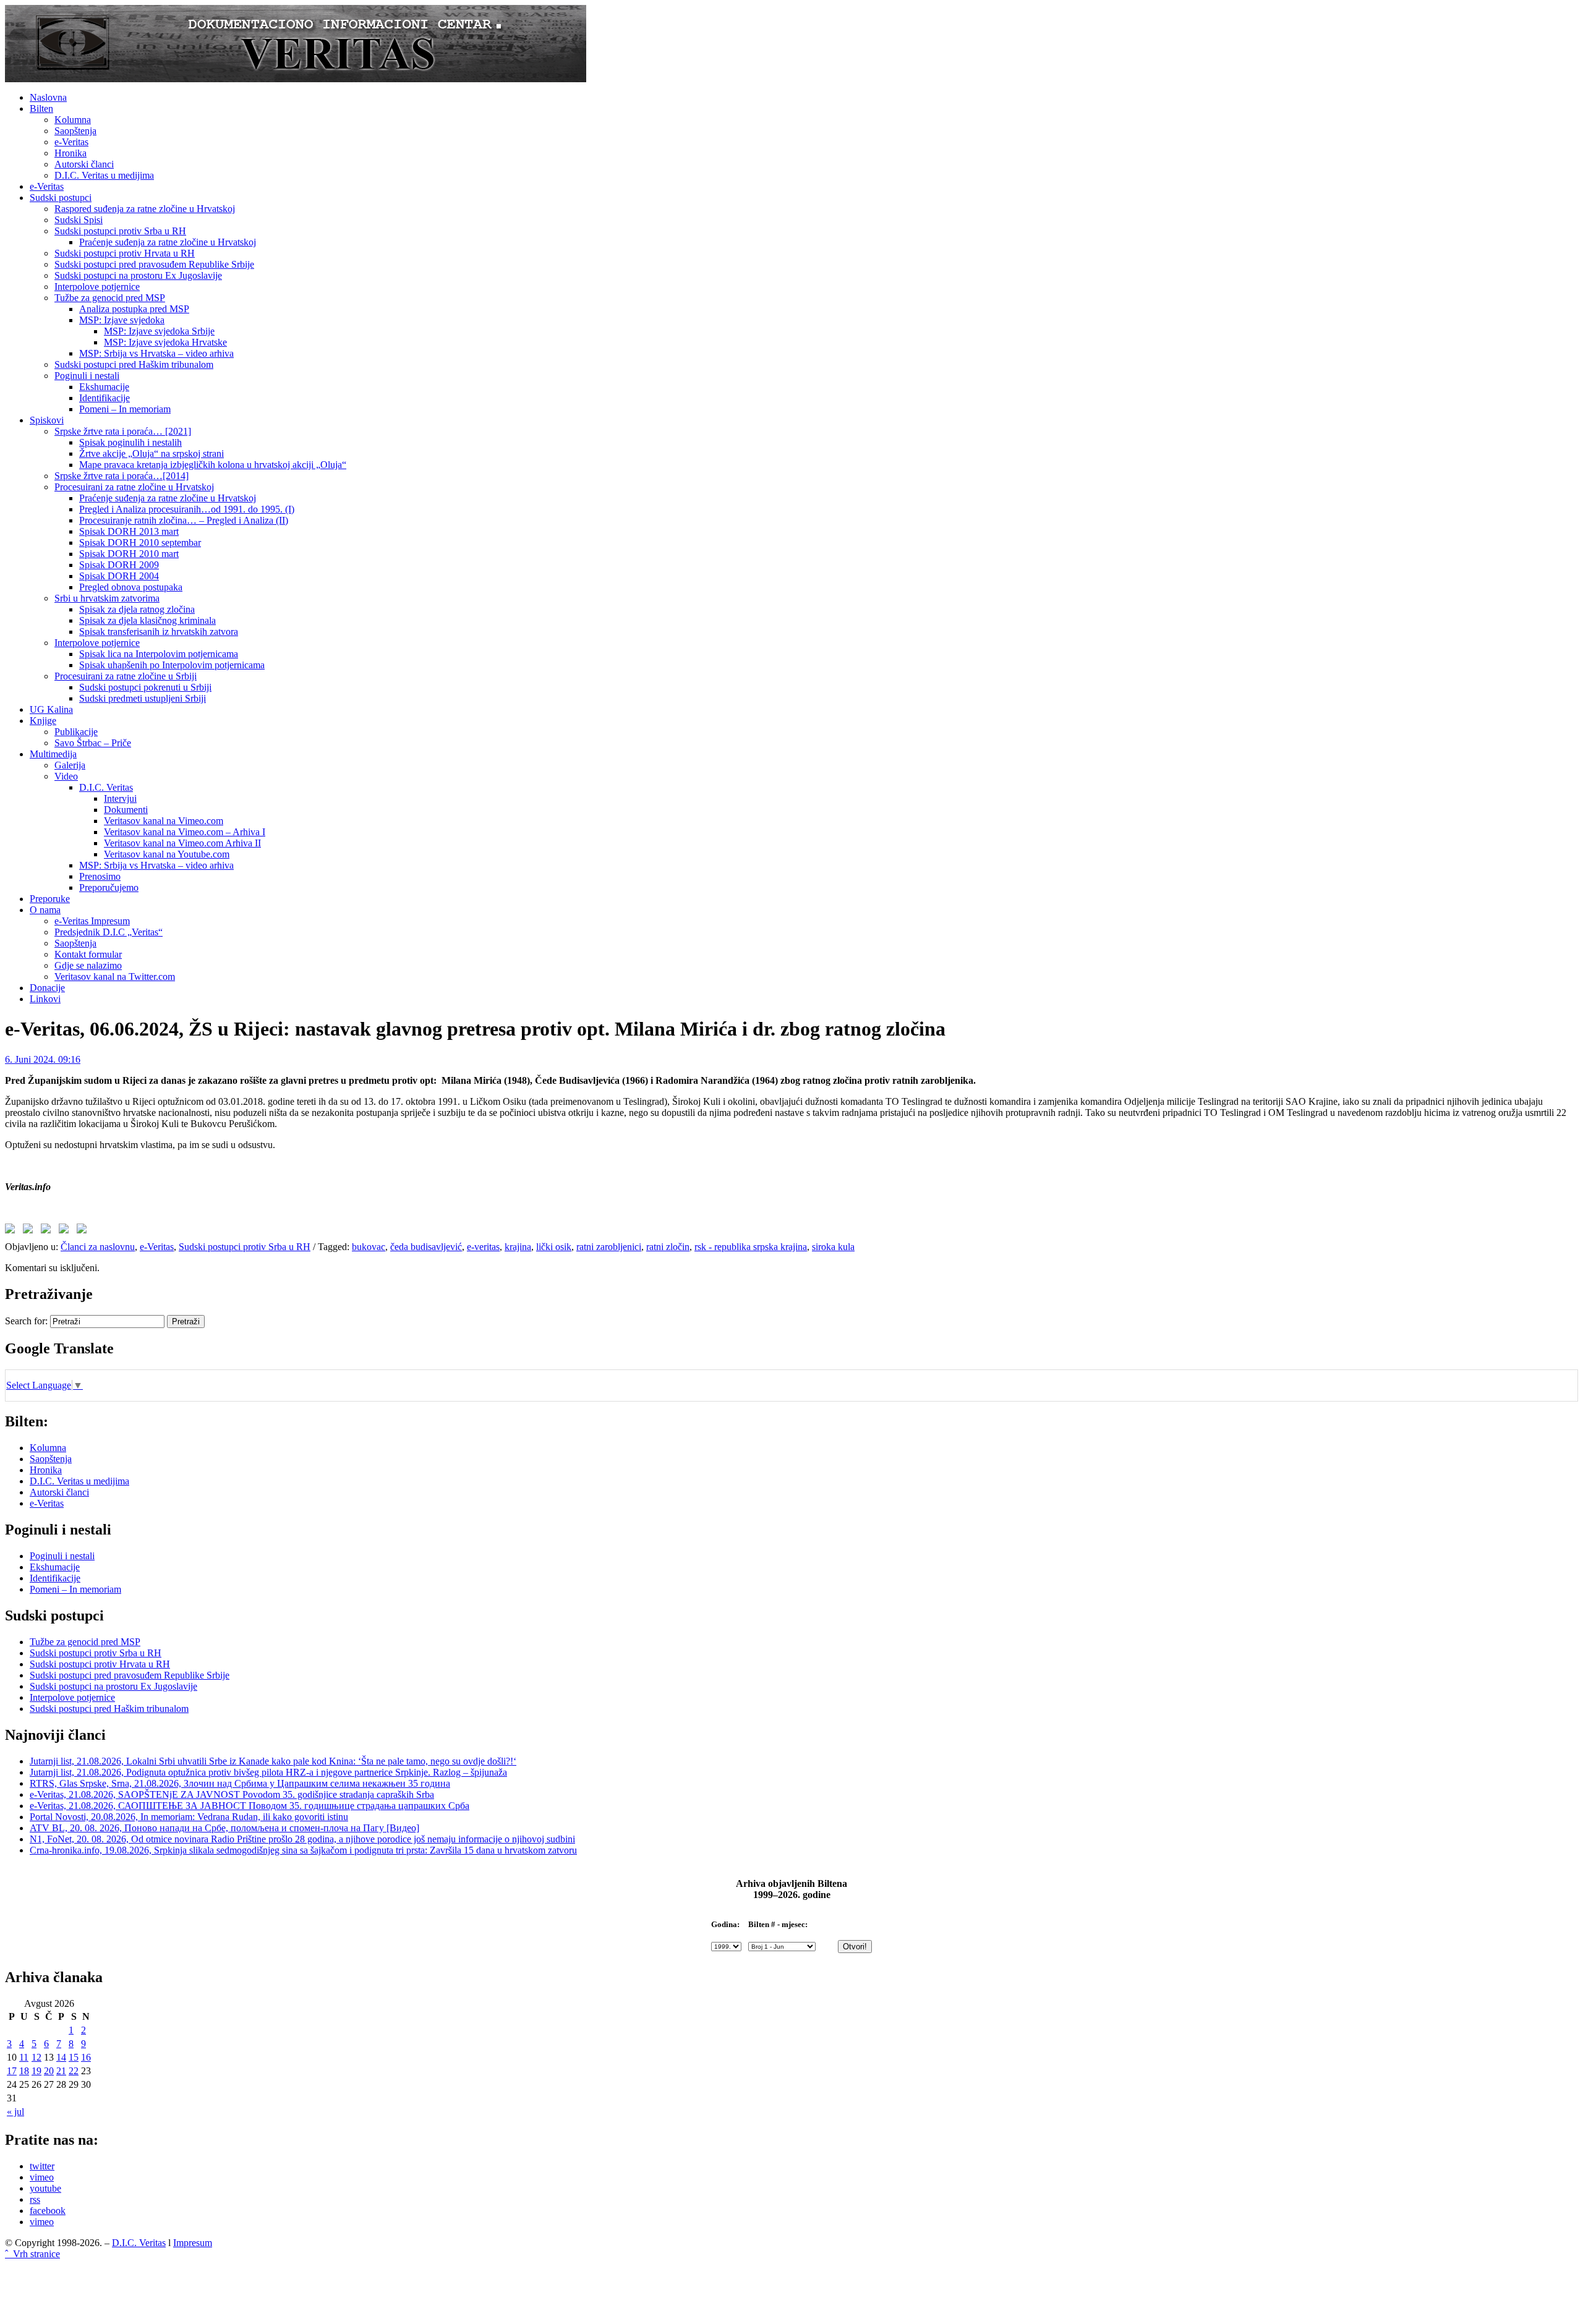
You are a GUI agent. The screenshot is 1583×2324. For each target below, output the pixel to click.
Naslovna (48, 97)
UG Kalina (51, 709)
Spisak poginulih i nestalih (130, 442)
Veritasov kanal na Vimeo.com (164, 821)
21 (61, 2071)
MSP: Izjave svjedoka (122, 320)
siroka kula (833, 1247)
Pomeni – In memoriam (125, 409)
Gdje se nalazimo (88, 965)
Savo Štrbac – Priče (93, 743)
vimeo (42, 2177)
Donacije (47, 988)
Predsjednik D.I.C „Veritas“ (109, 932)
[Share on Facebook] (12, 1231)
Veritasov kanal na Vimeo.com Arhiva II (182, 843)
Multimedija (53, 754)
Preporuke (50, 899)
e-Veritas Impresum (92, 921)
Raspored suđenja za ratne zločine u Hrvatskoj (145, 209)
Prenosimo (100, 876)
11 (24, 2057)
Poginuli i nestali (87, 376)
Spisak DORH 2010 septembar (140, 543)
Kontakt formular (88, 954)
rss (35, 2199)
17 (12, 2071)
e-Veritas (71, 142)
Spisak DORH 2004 (119, 576)
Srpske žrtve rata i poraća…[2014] (122, 476)
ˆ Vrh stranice (32, 2254)
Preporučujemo (109, 887)
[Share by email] (84, 1231)
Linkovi (45, 999)
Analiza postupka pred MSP (134, 309)
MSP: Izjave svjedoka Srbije (159, 331)
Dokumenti (126, 810)
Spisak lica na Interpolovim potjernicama (159, 654)
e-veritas (483, 1247)
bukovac (369, 1247)
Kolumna (73, 120)
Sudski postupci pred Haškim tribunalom (134, 364)
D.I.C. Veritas (106, 787)
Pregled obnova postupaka (131, 587)
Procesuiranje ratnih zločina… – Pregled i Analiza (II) (184, 520)
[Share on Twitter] (30, 1231)
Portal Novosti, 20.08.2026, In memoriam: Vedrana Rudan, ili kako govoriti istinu (189, 1817)
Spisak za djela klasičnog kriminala (147, 620)
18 (24, 2071)
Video (66, 776)
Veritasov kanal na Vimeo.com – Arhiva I (185, 832)
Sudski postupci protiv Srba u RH (120, 231)
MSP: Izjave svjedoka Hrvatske (165, 342)
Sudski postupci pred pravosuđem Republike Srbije (154, 264)
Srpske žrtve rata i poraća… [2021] (123, 431)
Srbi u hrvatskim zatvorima (107, 598)
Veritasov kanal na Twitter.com (115, 977)
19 (36, 2071)
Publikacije (76, 732)
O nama (45, 910)
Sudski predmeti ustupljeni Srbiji (143, 698)
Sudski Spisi (79, 220)
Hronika (70, 153)
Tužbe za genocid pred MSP (110, 298)
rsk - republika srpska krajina (751, 1247)
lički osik (554, 1247)
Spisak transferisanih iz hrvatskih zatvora (159, 632)
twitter (42, 2166)
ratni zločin (668, 1247)
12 (36, 2057)
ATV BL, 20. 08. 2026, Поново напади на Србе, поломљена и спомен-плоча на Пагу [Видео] (224, 1828)
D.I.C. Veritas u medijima (104, 175)
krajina (518, 1247)
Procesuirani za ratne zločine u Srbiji (126, 676)
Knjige (43, 721)
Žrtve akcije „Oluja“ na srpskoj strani (151, 453)
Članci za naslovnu (98, 1247)
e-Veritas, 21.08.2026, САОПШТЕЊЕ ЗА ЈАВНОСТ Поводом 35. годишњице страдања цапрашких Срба (250, 1806)
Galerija (70, 765)
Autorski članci (84, 164)
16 (86, 2057)
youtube (45, 2188)
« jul (15, 2112)
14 (61, 2057)
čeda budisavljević (426, 1247)
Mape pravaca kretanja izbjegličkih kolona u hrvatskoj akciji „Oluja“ (213, 465)
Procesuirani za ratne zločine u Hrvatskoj (134, 487)
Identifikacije (105, 398)
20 (49, 2071)
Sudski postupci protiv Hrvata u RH (125, 253)
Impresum (193, 2243)
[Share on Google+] (48, 1231)
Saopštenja (75, 131)
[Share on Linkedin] (66, 1231)
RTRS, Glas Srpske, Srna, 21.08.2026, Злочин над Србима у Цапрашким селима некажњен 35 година (240, 1783)
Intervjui (120, 798)
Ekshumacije (104, 387)
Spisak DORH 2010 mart (129, 554)
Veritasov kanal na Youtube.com (167, 854)
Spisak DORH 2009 (119, 565)
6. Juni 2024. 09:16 (43, 1059)
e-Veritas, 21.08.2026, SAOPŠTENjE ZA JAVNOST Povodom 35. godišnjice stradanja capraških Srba (232, 1794)
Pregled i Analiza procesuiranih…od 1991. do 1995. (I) (187, 509)
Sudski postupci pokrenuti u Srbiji (145, 687)
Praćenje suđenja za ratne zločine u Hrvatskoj (168, 242)
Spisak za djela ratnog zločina (137, 609)
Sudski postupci (61, 198)
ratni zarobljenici (609, 1247)
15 (74, 2057)
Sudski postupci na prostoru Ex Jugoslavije (138, 275)
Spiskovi (47, 420)
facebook (48, 2211)
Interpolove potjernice (97, 287)
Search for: (26, 1321)
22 (74, 2071)
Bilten (41, 109)
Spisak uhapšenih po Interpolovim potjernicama (172, 665)
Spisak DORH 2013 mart (129, 531)
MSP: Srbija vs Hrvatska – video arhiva (156, 353)
